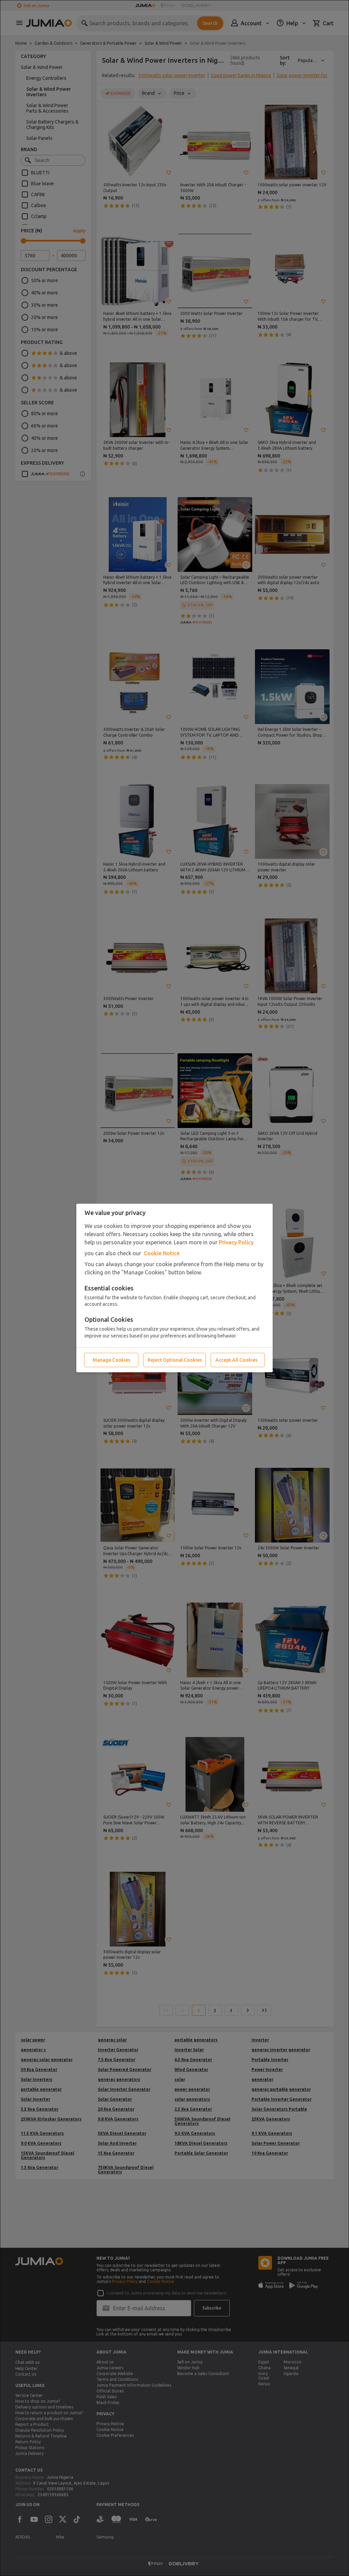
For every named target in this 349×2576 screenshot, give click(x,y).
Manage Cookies (111, 1360)
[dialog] (174, 1288)
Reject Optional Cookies (175, 1360)
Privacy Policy (236, 1242)
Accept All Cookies (236, 1360)
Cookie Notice (162, 1253)
